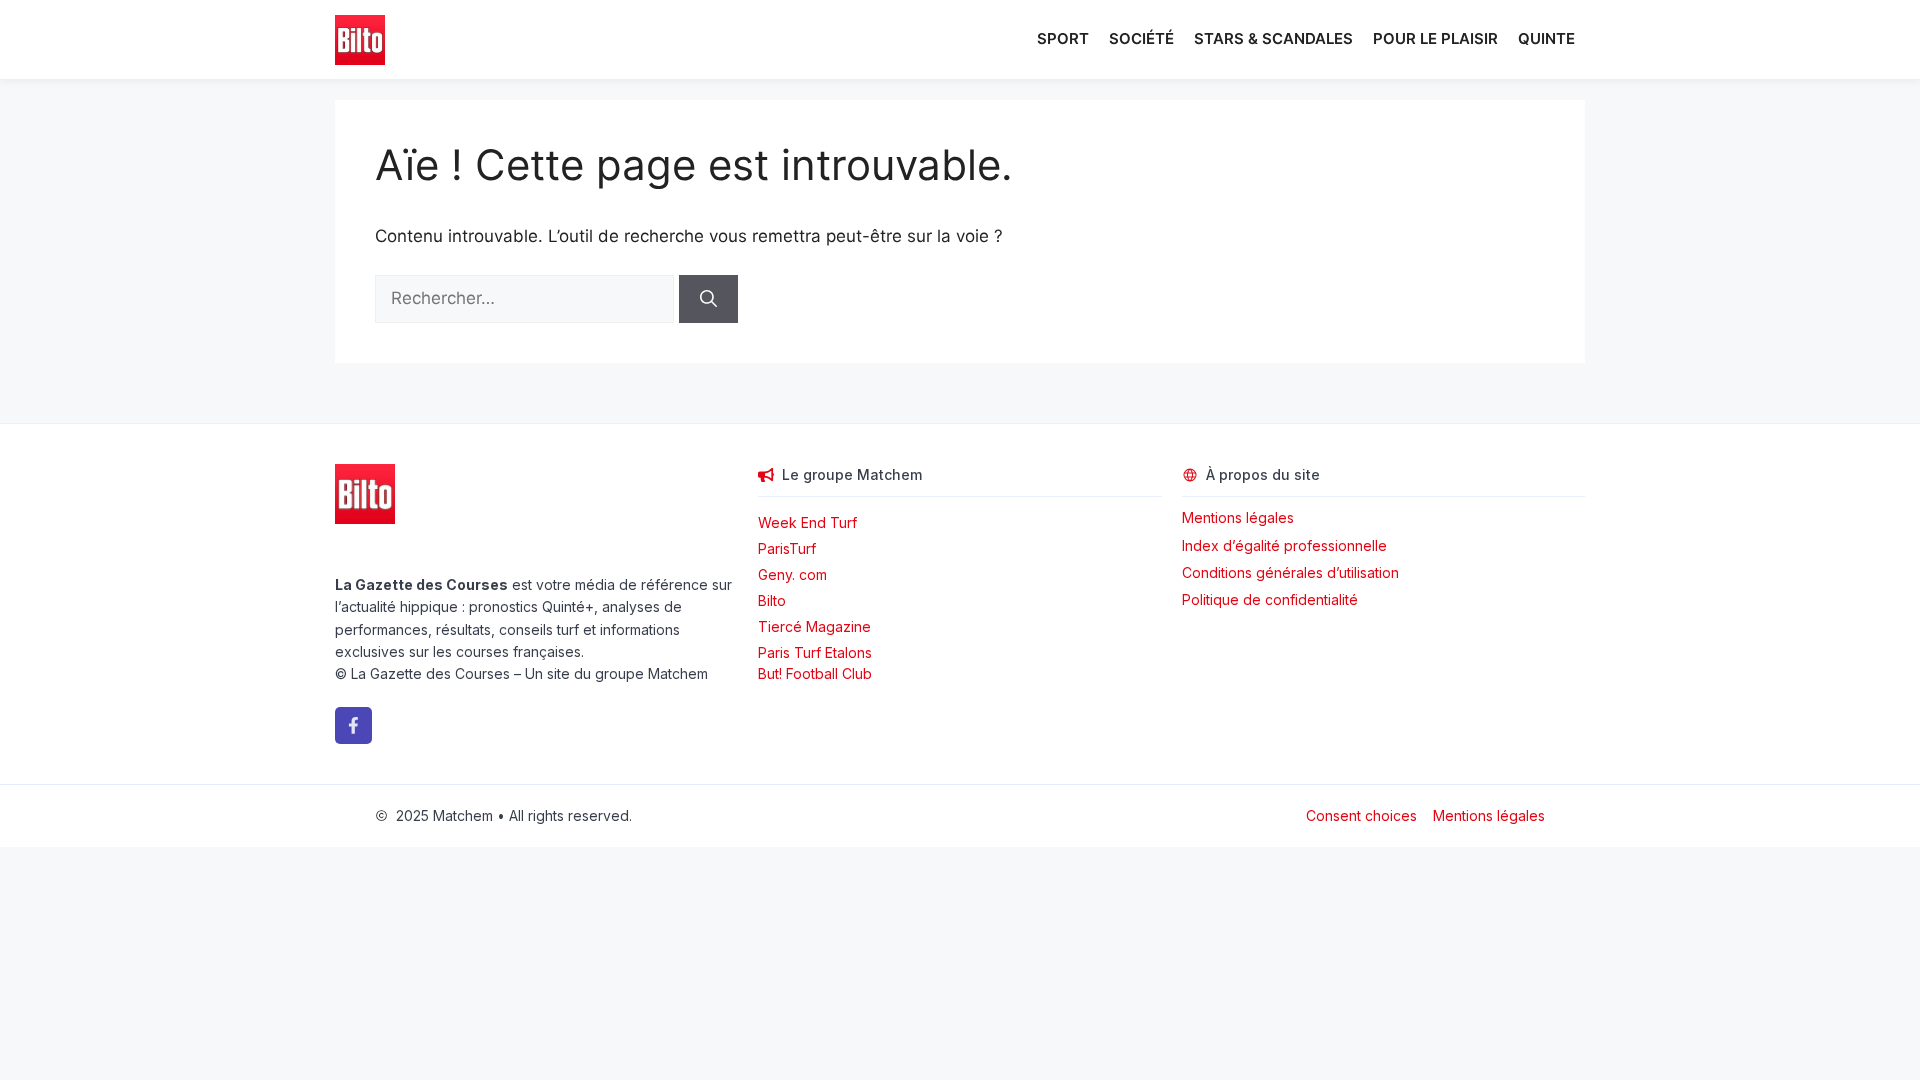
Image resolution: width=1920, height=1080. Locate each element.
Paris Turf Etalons (815, 652)
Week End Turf (807, 522)
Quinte (1546, 38)
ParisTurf (787, 548)
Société (1141, 38)
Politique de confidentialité (1270, 599)
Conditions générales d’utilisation (1290, 572)
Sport (1063, 38)
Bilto (772, 600)
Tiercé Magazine (814, 626)
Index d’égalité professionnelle (1286, 545)
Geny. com (792, 574)
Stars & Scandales (1273, 38)
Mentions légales (1238, 517)
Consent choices (1361, 815)
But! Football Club (815, 673)
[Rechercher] (708, 299)
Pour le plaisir (1435, 38)
